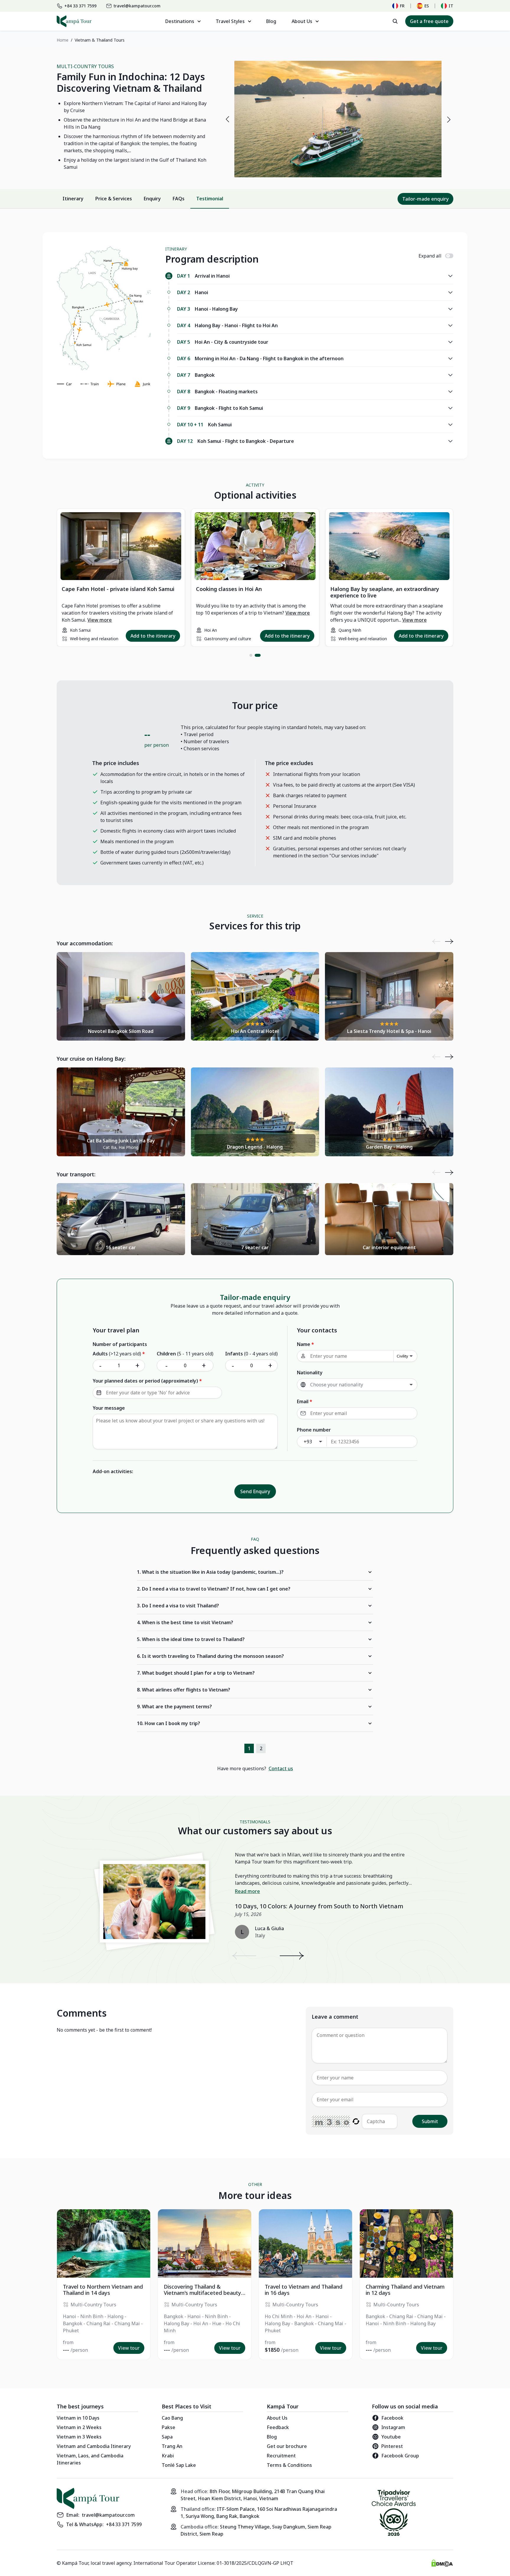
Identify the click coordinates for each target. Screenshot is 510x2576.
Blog (271, 21)
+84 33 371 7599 (124, 2524)
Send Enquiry (255, 1491)
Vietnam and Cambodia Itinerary (94, 2446)
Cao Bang (172, 2418)
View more (100, 620)
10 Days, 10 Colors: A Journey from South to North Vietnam (319, 1906)
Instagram (393, 2427)
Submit (430, 2121)
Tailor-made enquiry (425, 199)
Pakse (169, 2427)
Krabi (168, 2456)
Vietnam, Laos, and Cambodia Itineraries (90, 2459)
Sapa (167, 2437)
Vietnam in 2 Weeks (79, 2427)
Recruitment (281, 2456)
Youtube (391, 2437)
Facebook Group (400, 2456)
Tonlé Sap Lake (179, 2465)
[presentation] (227, 119)
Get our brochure (287, 2446)
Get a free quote (429, 21)
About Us (277, 2418)
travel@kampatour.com (108, 2515)
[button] (251, 655)
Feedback (278, 2427)
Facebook (392, 2418)
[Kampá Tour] (74, 21)
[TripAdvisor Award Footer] (394, 2514)
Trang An (172, 2446)
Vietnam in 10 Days (78, 2418)
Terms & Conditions (289, 2465)
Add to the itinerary (153, 636)
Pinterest (392, 2446)
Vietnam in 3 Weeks (79, 2437)
